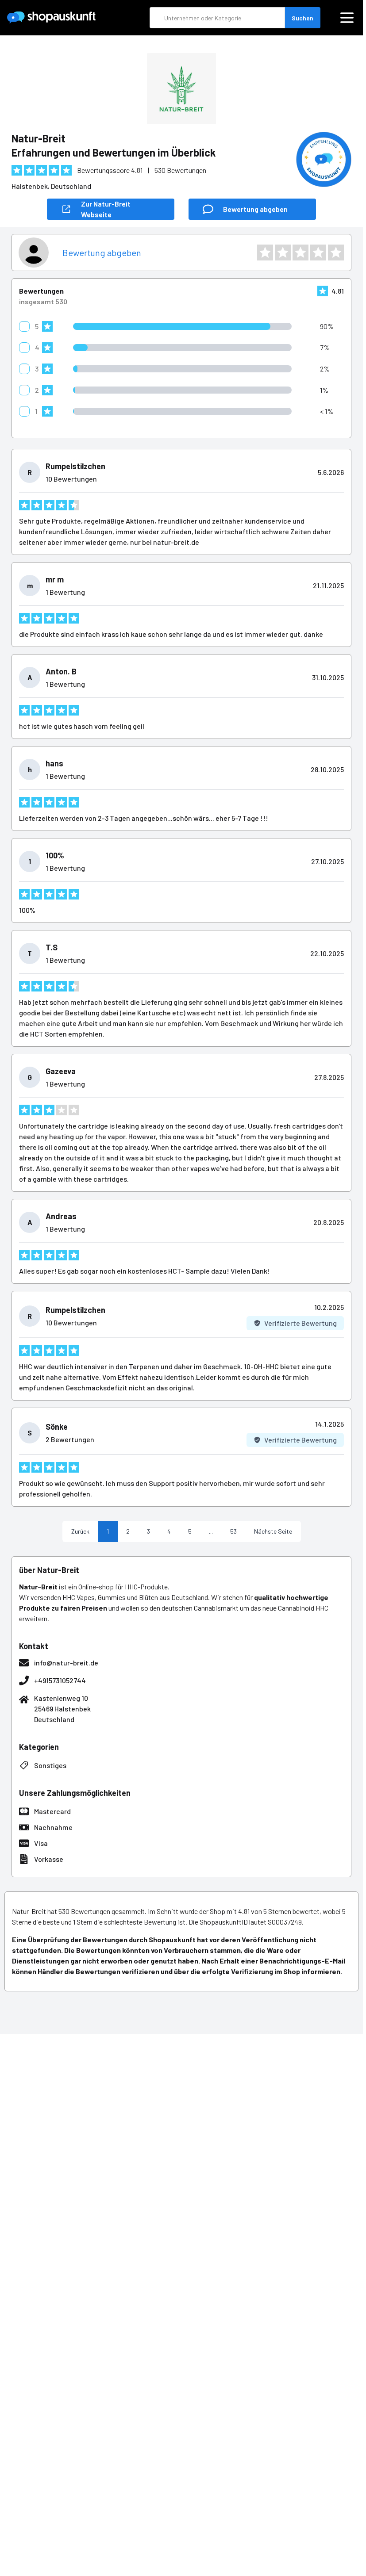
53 (233, 1531)
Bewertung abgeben (102, 253)
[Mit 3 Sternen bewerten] (301, 253)
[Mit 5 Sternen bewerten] (336, 253)
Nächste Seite (273, 1531)
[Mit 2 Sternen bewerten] (283, 253)
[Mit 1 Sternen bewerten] (265, 253)
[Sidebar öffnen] (347, 18)
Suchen (302, 18)
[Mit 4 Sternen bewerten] (318, 253)
